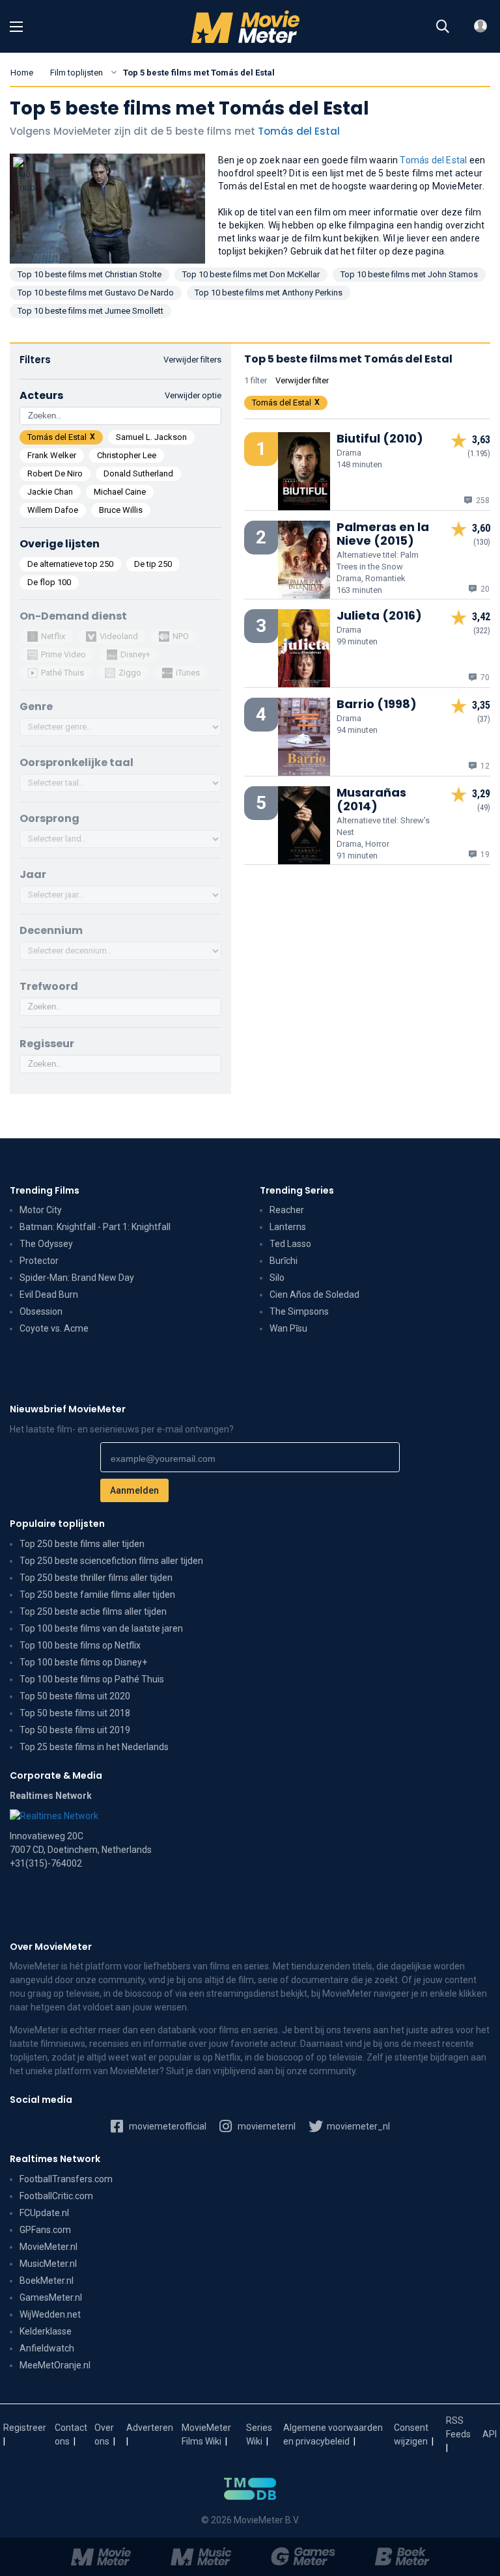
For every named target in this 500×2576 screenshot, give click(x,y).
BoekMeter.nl (47, 2281)
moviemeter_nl (357, 2126)
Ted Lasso (290, 1244)
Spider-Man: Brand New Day (77, 1278)
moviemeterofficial (167, 2126)
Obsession (41, 1311)
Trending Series (297, 1190)
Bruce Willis (121, 510)
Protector (39, 1261)
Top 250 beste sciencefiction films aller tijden (111, 1561)
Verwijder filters (192, 360)
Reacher (287, 1210)
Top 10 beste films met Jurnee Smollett (90, 311)
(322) (482, 631)
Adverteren (150, 2428)
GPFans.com (45, 2230)
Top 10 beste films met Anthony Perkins (269, 293)
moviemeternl (266, 2126)
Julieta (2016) (379, 615)
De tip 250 (153, 564)
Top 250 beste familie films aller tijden (97, 1595)
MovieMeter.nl (49, 2247)
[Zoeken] (443, 27)
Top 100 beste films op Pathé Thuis (92, 1679)
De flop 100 (49, 582)
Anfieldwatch (47, 2348)
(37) (484, 719)
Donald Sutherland (138, 473)
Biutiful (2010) (380, 438)
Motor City (41, 1210)
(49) (484, 808)
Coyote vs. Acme (54, 1328)
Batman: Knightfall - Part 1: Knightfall (95, 1227)
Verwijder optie (193, 395)
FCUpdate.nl (44, 2213)
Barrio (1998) (377, 704)
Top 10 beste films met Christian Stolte (90, 274)
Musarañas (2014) (371, 799)
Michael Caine (120, 492)
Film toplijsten (76, 73)
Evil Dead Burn (49, 1295)
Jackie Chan (50, 492)
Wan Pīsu (288, 1328)
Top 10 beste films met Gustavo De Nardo (96, 293)
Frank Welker (52, 455)
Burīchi (284, 1261)
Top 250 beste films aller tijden (82, 1544)
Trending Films (45, 1190)
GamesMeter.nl (51, 2297)
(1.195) (479, 454)
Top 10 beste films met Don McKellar (251, 274)
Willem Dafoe (53, 510)
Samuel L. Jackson (151, 437)
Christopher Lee (127, 455)
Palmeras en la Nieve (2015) (383, 534)
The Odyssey (46, 1244)
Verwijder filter (302, 380)
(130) (482, 542)
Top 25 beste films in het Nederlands (94, 1747)
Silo (277, 1278)
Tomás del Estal (299, 131)
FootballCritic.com (56, 2196)
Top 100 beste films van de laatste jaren (101, 1628)
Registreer (25, 2428)
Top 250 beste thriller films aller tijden (96, 1578)
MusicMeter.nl (48, 2264)
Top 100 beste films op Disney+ (83, 1662)
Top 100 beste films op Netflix (80, 1645)
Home (22, 73)
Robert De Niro (55, 473)
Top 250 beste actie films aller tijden (93, 1611)
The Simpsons (299, 1311)
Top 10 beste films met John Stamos (409, 274)
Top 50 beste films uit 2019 (75, 1730)
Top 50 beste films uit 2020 (75, 1696)
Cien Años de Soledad (314, 1295)
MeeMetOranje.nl (55, 2365)
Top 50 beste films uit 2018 (75, 1713)
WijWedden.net (50, 2314)
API (490, 2434)
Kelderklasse (46, 2331)
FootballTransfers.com (66, 2179)
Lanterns (288, 1227)
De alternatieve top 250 (70, 564)
